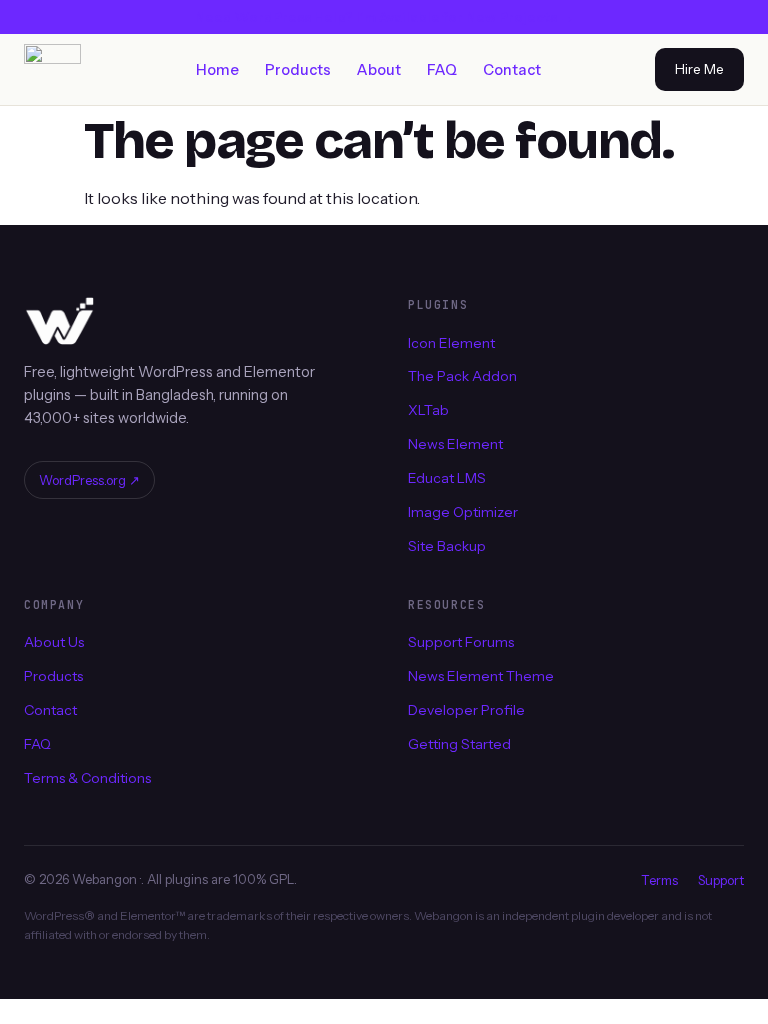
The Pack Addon (462, 376)
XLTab (428, 410)
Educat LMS (447, 478)
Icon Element (451, 342)
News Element (455, 444)
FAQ (442, 70)
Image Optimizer (463, 512)
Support (721, 880)
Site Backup (447, 546)
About (379, 70)
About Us (54, 642)
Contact (512, 70)
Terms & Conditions (87, 778)
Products (298, 70)
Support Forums (461, 642)
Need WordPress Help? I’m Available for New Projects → (384, 17)
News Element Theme (481, 676)
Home (217, 70)
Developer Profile (466, 710)
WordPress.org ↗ (89, 480)
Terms (659, 880)
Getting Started (459, 744)
